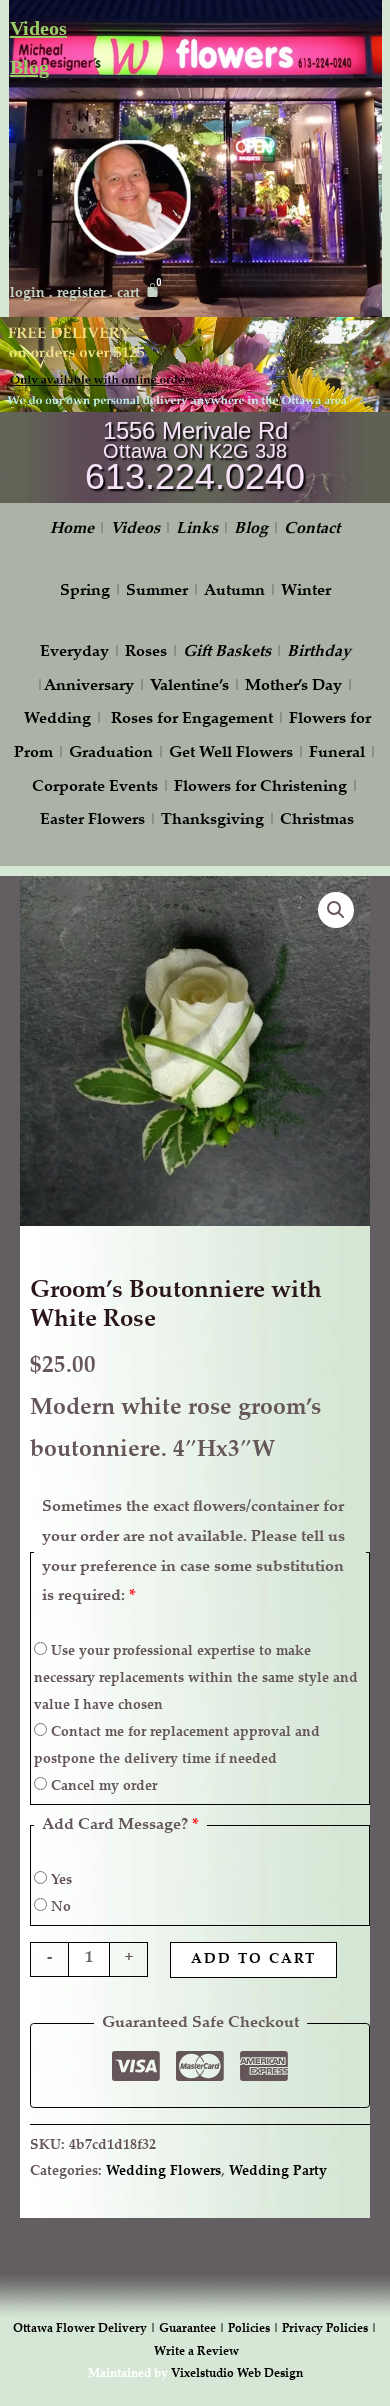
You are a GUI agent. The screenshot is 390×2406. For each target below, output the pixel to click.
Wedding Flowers (163, 2171)
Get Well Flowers (231, 753)
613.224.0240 (195, 476)
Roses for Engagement (192, 719)
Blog (29, 67)
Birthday (319, 652)
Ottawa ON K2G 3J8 (195, 451)
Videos (38, 28)
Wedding (57, 719)
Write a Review (196, 2352)
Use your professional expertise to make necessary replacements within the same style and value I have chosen (196, 1679)
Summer (157, 591)
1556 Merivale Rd (195, 430)
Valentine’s (189, 686)
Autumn (234, 591)
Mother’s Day (293, 686)
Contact (312, 529)
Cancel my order (102, 1787)
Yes (59, 1881)
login (27, 294)
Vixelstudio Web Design (237, 2374)
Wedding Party (278, 2171)
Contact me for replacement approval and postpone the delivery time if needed (177, 1746)
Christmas (317, 820)
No (59, 1908)
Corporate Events (95, 787)
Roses (146, 652)
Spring (85, 591)
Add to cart (253, 1960)
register (81, 294)
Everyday (74, 652)
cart (128, 294)
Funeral (337, 753)
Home (72, 529)
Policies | (255, 2329)
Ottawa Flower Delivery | (86, 2329)
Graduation (111, 753)
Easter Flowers (92, 820)
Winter (306, 591)
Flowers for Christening (260, 787)
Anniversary (89, 686)
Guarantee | (193, 2329)
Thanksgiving (212, 820)
